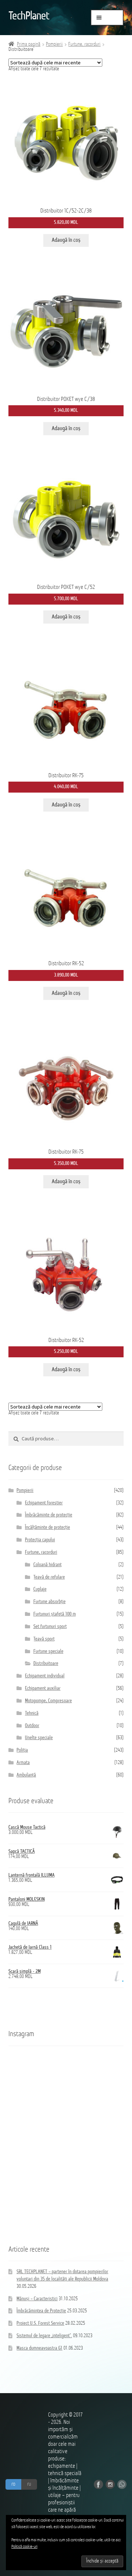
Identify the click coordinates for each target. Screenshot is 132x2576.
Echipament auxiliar (43, 1688)
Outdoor (32, 1726)
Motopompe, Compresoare (48, 1701)
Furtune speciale (48, 1652)
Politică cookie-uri (24, 2547)
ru (29, 2484)
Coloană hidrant (47, 1565)
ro (13, 2484)
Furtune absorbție (49, 1602)
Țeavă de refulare (49, 1577)
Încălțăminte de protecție (47, 1528)
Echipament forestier (44, 1503)
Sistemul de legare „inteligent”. (44, 2336)
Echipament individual (45, 1676)
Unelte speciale (39, 1738)
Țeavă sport (44, 1639)
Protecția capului (40, 1540)
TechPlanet (29, 16)
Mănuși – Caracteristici (37, 2299)
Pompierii (54, 44)
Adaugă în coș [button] (66, 240)
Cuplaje (40, 1589)
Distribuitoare (46, 1664)
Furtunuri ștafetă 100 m (55, 1614)
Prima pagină (29, 44)
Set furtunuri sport (50, 1627)
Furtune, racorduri (84, 44)
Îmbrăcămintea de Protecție (41, 2311)
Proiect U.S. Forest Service (40, 2323)
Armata (23, 1763)
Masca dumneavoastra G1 (39, 2348)
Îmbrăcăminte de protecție (49, 1515)
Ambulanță (26, 1775)
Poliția (22, 1750)
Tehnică (32, 1713)
